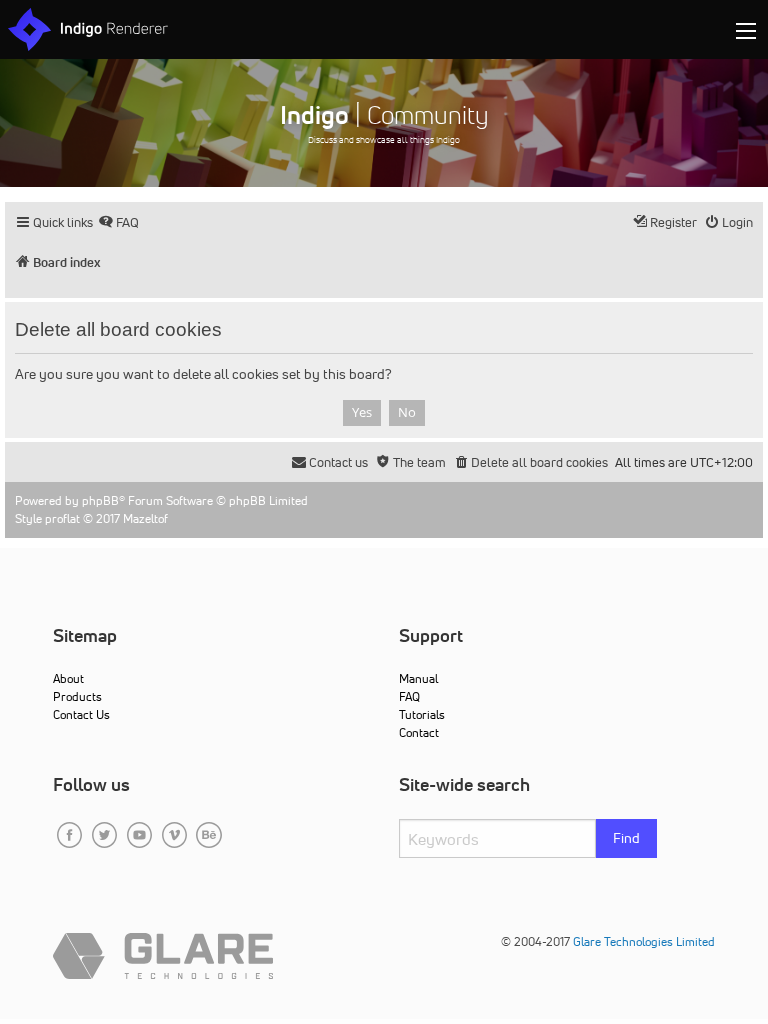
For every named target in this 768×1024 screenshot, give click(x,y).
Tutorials (422, 714)
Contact (419, 732)
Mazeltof (145, 518)
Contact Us (81, 714)
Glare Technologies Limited (644, 941)
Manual (418, 678)
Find (626, 838)
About (68, 678)
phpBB (100, 500)
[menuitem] (118, 222)
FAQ (409, 696)
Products (77, 696)
